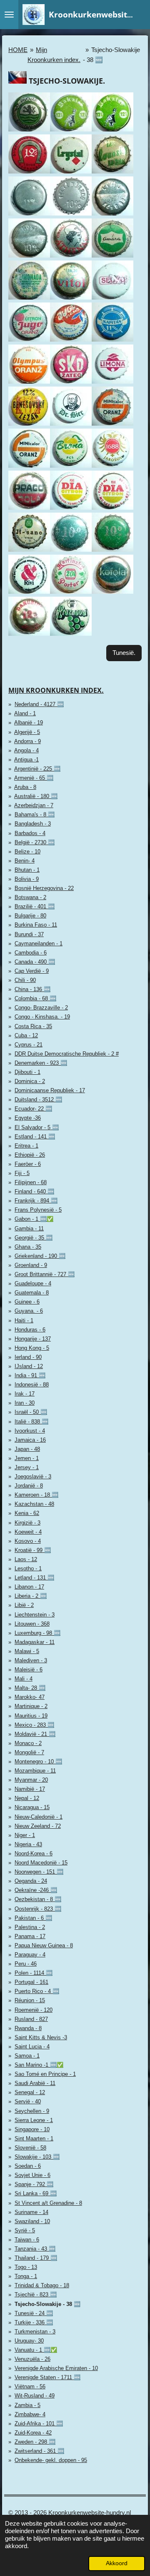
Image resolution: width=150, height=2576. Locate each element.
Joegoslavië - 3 (33, 1476)
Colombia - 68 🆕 (35, 998)
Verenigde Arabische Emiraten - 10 (56, 2368)
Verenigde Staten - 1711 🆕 (47, 2377)
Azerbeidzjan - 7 (34, 805)
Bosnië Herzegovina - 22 (44, 888)
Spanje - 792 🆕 (34, 2184)
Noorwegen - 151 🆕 (39, 1872)
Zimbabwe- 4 (30, 2414)
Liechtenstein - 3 (35, 1615)
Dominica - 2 (30, 1081)
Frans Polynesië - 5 (38, 1210)
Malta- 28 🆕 (30, 1688)
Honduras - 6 (30, 1330)
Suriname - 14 (31, 2212)
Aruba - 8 (25, 787)
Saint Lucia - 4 (32, 2047)
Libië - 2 (24, 1605)
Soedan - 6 (28, 2166)
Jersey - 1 (27, 1467)
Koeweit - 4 (28, 1532)
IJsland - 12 (29, 1366)
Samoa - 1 (27, 2056)
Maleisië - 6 (29, 1670)
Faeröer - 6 (28, 1164)
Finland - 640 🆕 (34, 1191)
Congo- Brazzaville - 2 (41, 1008)
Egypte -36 (28, 1118)
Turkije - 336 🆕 (34, 2322)
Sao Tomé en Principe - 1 (45, 2074)
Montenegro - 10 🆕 (38, 1762)
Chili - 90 (25, 980)
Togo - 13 (26, 2267)
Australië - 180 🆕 (36, 796)
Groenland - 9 (31, 1265)
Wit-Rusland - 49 (35, 2396)
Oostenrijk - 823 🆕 (38, 1909)
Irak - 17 (25, 1394)
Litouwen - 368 (32, 1624)
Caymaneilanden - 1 (39, 943)
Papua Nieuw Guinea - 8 (44, 1945)
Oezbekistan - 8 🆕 (38, 1899)
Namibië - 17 (30, 1789)
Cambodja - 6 (31, 953)
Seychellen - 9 (32, 2111)
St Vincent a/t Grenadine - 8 (48, 2203)
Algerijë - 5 (27, 732)
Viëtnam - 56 (30, 2386)
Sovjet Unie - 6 (32, 2175)
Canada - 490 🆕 (35, 962)
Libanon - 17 (29, 1587)
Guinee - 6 (27, 1302)
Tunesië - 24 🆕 (34, 2313)
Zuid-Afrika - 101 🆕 (39, 2424)
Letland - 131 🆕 (34, 1578)
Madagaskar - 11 (35, 1642)
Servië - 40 (28, 2101)
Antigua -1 (26, 760)
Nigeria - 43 (28, 1844)
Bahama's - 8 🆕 (35, 814)
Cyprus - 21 (29, 1045)
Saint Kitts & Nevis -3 (41, 2037)
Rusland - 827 (31, 2019)
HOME (18, 50)
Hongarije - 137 (33, 1339)
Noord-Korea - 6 (34, 1853)
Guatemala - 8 (32, 1293)
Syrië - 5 (25, 2230)
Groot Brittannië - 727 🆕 (45, 1274)
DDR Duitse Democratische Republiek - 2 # (67, 1054)
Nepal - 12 (27, 1798)
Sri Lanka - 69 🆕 (36, 2193)
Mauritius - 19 (31, 1716)
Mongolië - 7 (29, 1752)
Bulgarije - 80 (30, 916)
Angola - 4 (26, 750)
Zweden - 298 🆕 (35, 2442)
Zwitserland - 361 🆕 (39, 2451)
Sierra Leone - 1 (34, 2120)
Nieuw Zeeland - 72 (38, 1826)
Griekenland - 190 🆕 (40, 1256)
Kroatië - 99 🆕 (33, 1550)
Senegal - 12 (30, 2092)
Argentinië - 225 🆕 (37, 769)
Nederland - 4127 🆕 (39, 704)
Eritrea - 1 (26, 1146)
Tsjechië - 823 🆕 (36, 2295)
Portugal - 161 (31, 1982)
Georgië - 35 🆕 (34, 1238)
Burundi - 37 (29, 934)
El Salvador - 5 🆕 (37, 1127)
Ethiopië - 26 (30, 1155)
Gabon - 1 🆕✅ (34, 1219)
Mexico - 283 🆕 (34, 1725)
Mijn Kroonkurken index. (56, 690)
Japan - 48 (27, 1449)
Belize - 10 (27, 852)
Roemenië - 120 (34, 2010)
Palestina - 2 (30, 1927)
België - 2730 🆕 (35, 842)
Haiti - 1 (24, 1320)
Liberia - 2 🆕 (31, 1596)
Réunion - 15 (30, 2000)
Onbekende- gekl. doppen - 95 (51, 2460)
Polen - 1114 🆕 (34, 1973)
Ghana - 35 (28, 1247)
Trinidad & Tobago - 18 (42, 2285)
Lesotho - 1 (28, 1568)
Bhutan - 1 (27, 870)
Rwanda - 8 (28, 2028)
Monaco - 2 (28, 1743)
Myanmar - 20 (31, 1780)
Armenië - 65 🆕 (34, 778)
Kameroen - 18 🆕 (36, 1495)
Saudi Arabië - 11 (35, 2083)
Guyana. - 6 (29, 1311)
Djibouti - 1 (27, 1072)
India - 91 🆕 (30, 1375)
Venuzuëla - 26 (32, 2359)
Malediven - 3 (31, 1660)
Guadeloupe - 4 (33, 1283)
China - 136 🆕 (32, 989)
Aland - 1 (25, 713)
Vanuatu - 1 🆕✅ (36, 2350)
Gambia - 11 (29, 1228)
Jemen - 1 (27, 1458)
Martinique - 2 (31, 1706)
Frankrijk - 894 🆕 (36, 1201)
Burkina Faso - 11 (36, 925)
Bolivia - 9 (27, 879)
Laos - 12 (26, 1559)
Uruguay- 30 (29, 2341)
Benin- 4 (25, 861)
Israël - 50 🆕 (31, 1412)
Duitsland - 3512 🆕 (38, 1100)
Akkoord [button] (117, 2563)
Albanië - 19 (29, 723)
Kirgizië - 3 (27, 1523)
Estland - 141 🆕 (35, 1137)
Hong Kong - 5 (32, 1348)
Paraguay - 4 (30, 1955)
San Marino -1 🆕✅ (39, 2065)
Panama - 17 (30, 1936)
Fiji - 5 (22, 1173)
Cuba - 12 (26, 1035)
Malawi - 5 (27, 1651)
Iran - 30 (25, 1403)
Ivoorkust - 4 (30, 1431)
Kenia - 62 (27, 1513)
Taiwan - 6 (27, 2240)
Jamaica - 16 (30, 1440)
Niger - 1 (25, 1835)
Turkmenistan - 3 (35, 2332)
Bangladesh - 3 (33, 824)
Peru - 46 (26, 1964)
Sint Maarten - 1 (34, 2138)
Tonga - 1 (26, 2276)
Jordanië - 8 (29, 1486)
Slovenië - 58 (30, 2148)
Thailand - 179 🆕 (36, 2258)
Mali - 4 (24, 1679)
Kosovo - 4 (28, 1541)
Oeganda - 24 (31, 1881)
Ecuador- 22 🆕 (33, 1109)
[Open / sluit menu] (9, 15)
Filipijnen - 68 (31, 1182)
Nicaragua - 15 (32, 1807)
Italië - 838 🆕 (31, 1422)
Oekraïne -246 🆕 (36, 1890)
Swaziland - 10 (32, 2221)
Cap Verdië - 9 (32, 971)
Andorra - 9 (27, 741)
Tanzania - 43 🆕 (35, 2249)
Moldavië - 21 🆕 (35, 1734)
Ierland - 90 (28, 1357)
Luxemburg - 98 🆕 (37, 1633)
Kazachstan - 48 (34, 1504)
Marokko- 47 (30, 1697)
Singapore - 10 (32, 2129)
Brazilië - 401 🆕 (35, 906)
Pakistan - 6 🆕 (33, 1918)
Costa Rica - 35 (33, 1026)
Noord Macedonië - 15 (41, 1863)
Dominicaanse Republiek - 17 (50, 1090)
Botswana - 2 (30, 897)
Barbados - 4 (30, 833)
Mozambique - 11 (35, 1771)
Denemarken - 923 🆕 (41, 1063)
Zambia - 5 (27, 2405)
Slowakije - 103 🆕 (37, 2157)
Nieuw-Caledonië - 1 (39, 1817)
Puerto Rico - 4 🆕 (37, 1991)
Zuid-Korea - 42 (33, 2433)
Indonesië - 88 (32, 1385)
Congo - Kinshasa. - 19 (42, 1017)
